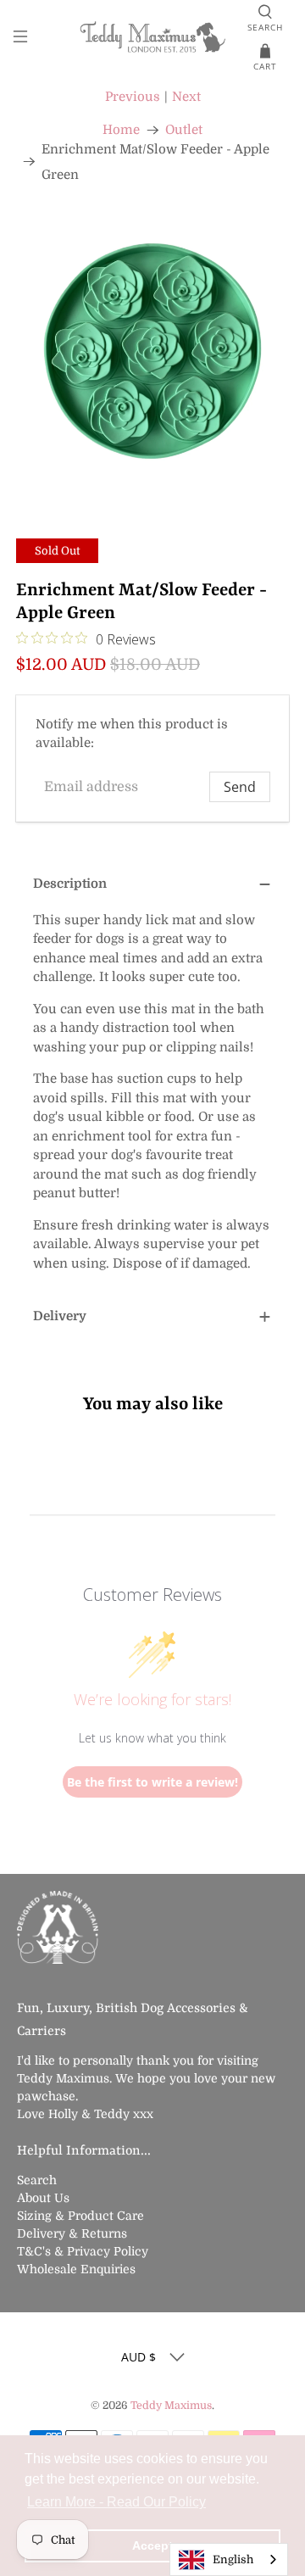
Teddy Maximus (171, 2406)
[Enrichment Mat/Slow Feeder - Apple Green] (152, 351)
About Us (43, 2198)
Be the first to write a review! (152, 1782)
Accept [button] (152, 2545)
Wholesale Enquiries (76, 2269)
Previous (133, 97)
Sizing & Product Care (80, 2216)
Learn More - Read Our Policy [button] (116, 2502)
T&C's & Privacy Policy (83, 2251)
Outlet (184, 130)
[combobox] (229, 2559)
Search (37, 2180)
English (233, 2559)
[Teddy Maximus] (152, 39)
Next (186, 97)
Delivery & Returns (72, 2233)
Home (121, 130)
